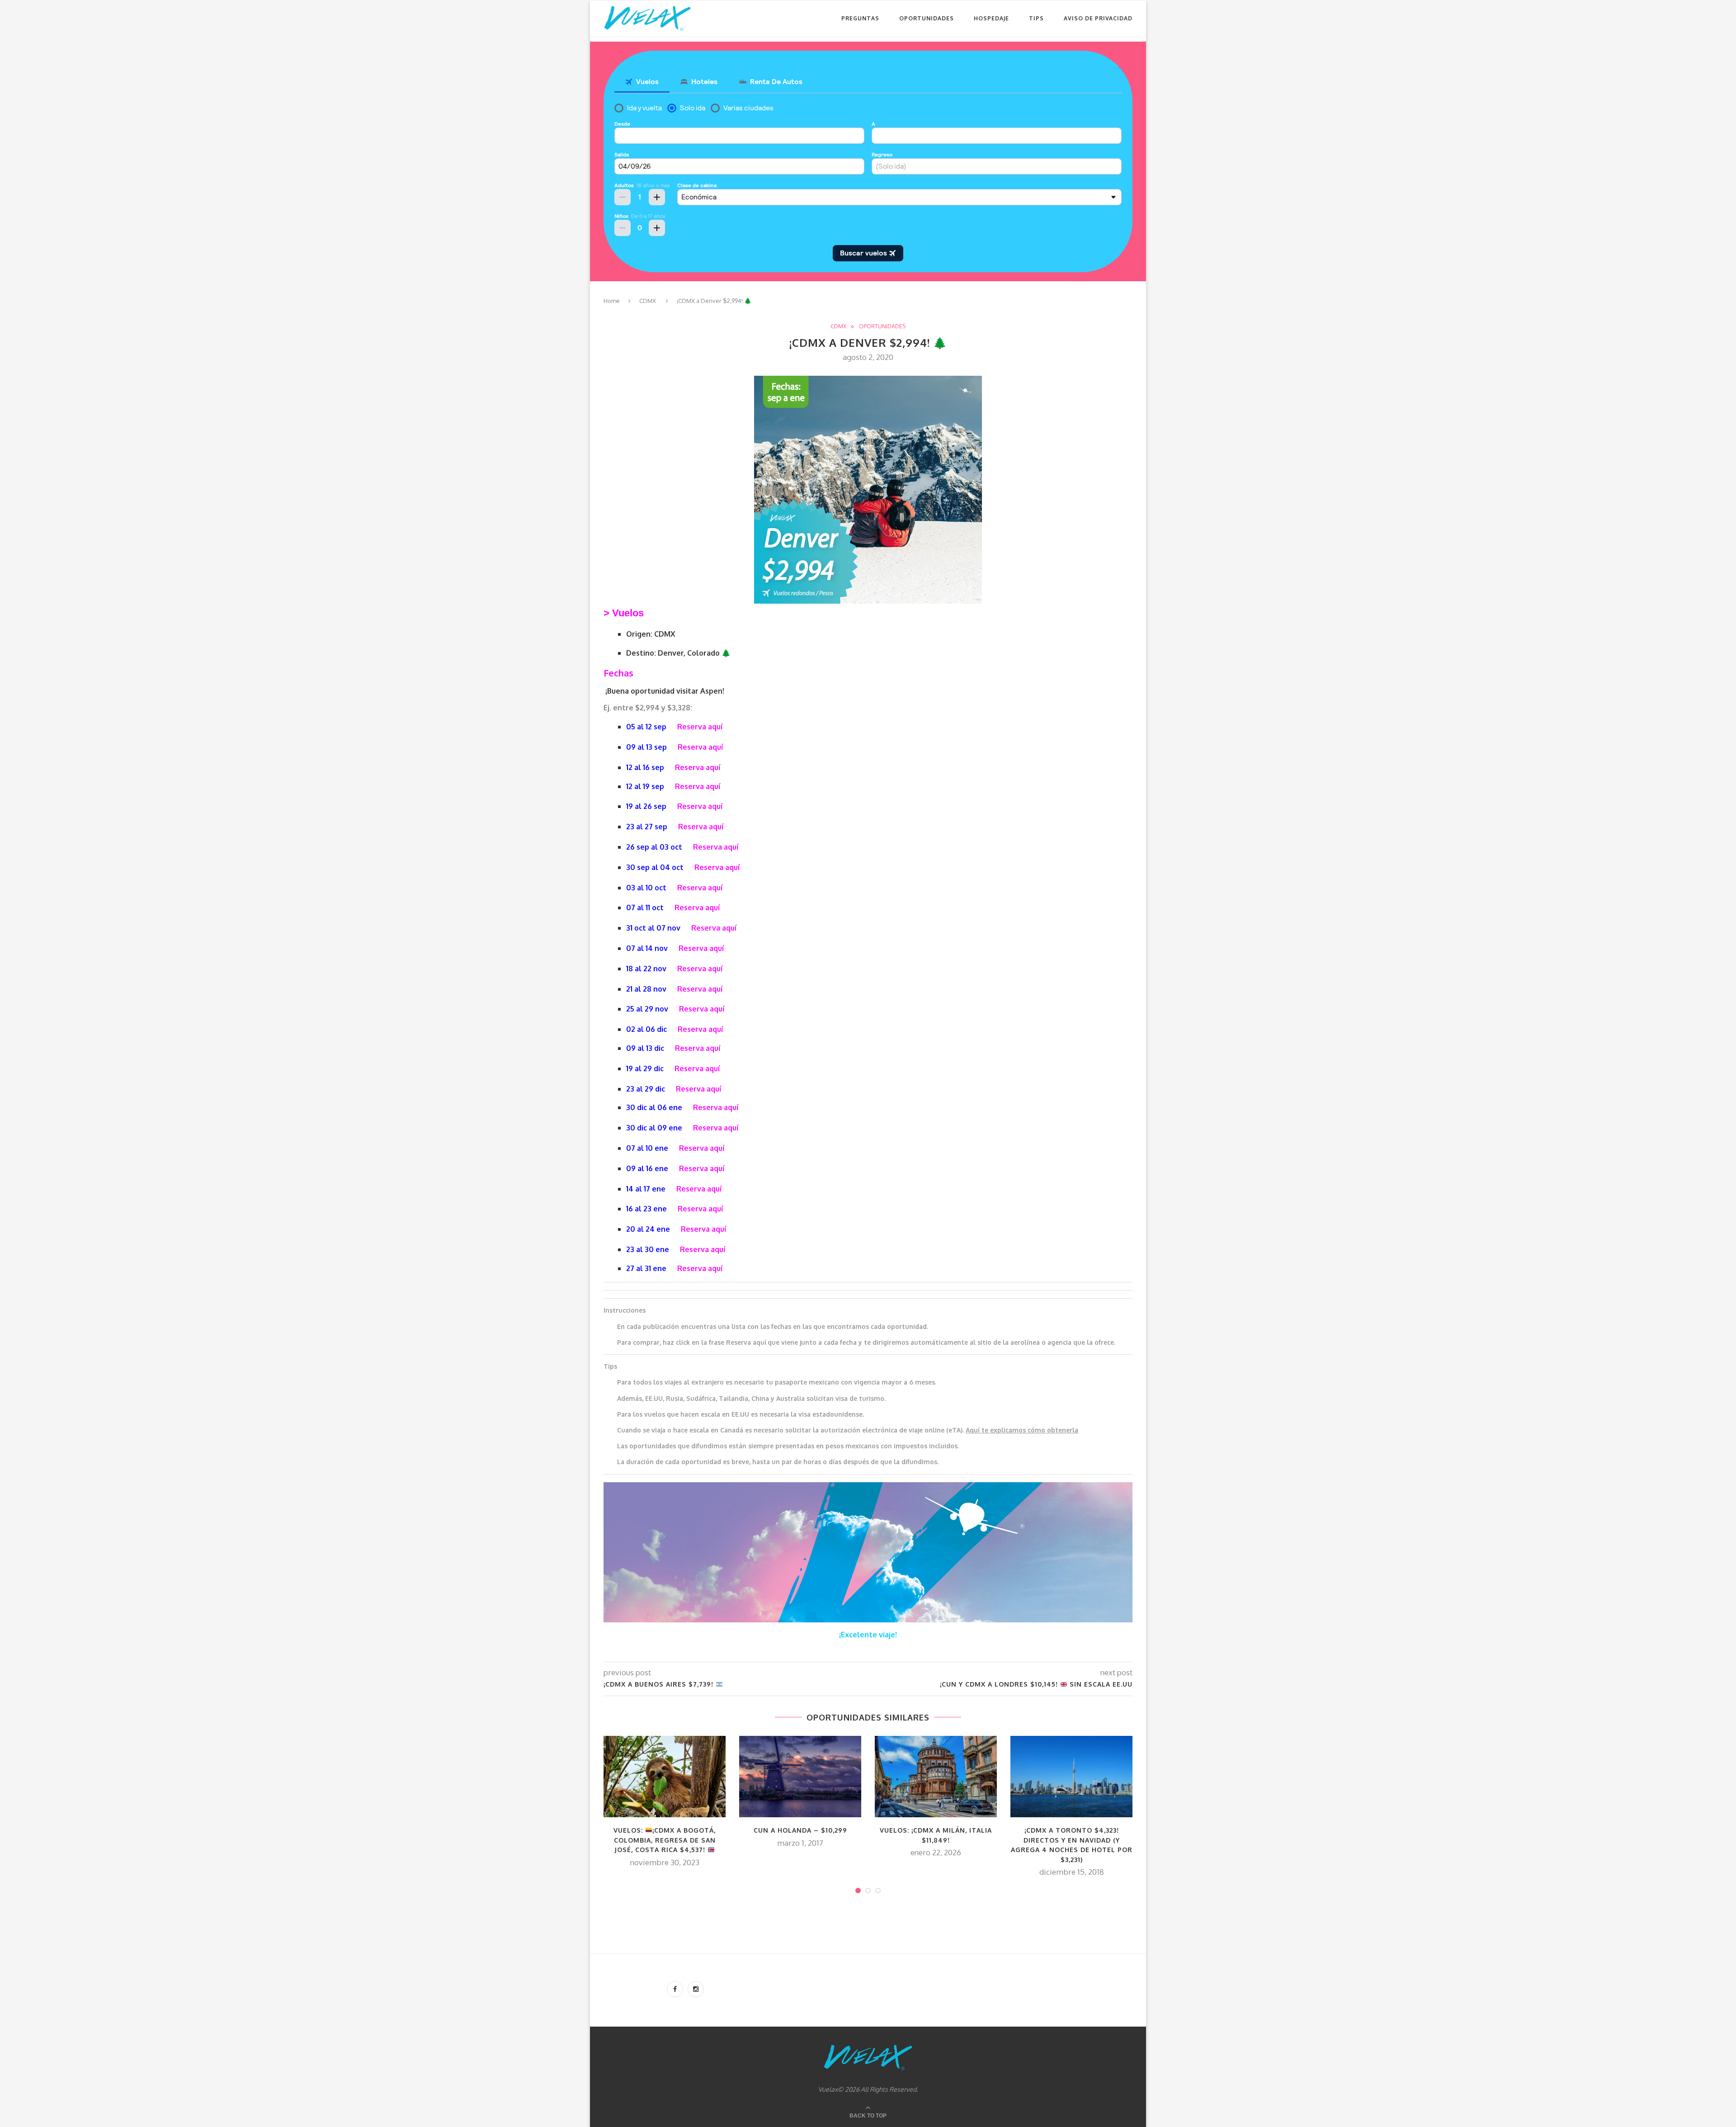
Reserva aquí (700, 727)
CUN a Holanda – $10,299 (800, 1830)
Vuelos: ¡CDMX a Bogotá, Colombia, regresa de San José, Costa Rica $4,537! (665, 1840)
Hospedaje (991, 18)
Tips (1036, 18)
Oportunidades (927, 18)
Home (612, 301)
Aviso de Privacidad (1098, 18)
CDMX (648, 301)
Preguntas (860, 18)
